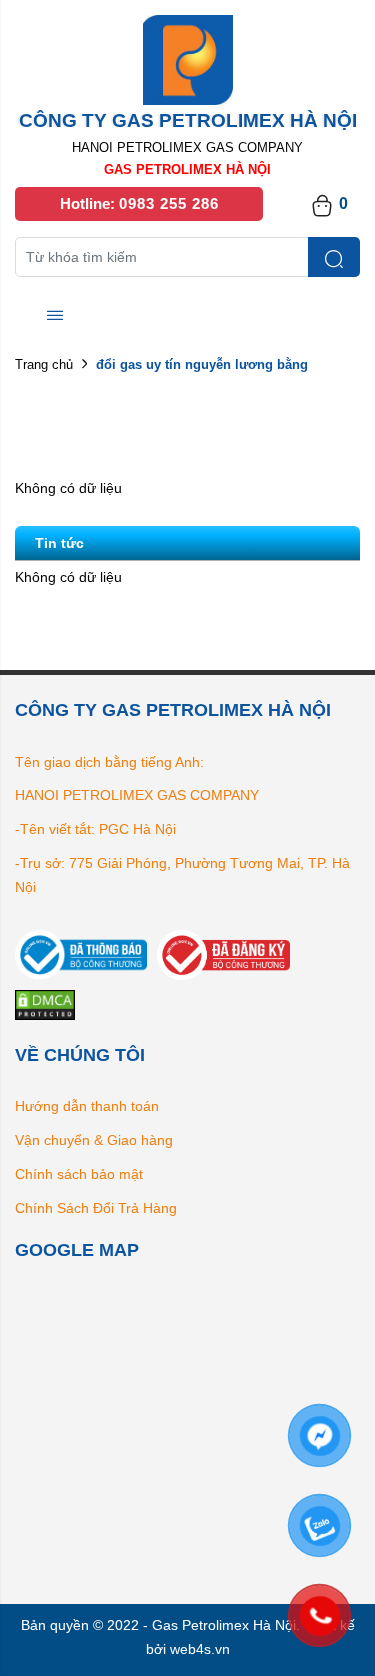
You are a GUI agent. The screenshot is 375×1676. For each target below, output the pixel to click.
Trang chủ (44, 364)
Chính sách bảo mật (79, 1174)
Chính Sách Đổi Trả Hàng (96, 1208)
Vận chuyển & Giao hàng (94, 1140)
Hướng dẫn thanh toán (87, 1106)
